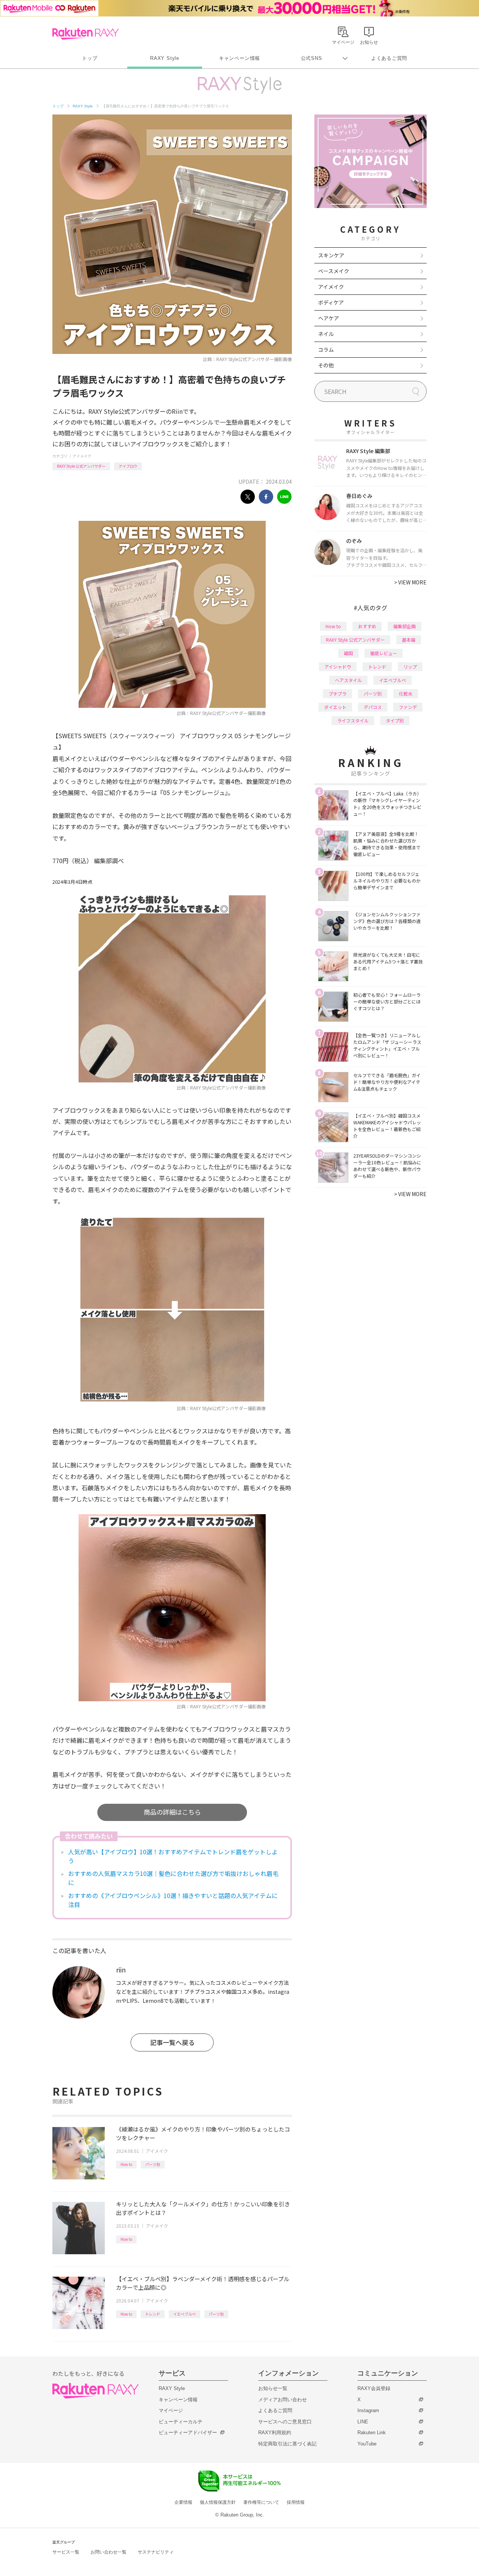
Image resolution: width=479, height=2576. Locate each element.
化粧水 (406, 693)
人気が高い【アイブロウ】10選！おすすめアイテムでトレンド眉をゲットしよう (173, 1856)
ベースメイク (334, 271)
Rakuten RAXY (86, 34)
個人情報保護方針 (218, 2502)
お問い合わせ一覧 (109, 2552)
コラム (326, 349)
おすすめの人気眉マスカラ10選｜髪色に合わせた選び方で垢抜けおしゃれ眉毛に (173, 1878)
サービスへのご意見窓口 (285, 2422)
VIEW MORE (410, 582)
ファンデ (408, 707)
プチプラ (338, 693)
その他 (326, 365)
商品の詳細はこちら (172, 1812)
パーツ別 (153, 2164)
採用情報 (296, 2502)
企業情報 (183, 2502)
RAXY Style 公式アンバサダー (81, 466)
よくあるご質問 (389, 58)
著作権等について (261, 2502)
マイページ (171, 2410)
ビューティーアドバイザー (188, 2433)
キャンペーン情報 (239, 58)
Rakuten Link (372, 2433)
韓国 (348, 653)
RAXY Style (165, 58)
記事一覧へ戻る (172, 2042)
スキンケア (331, 255)
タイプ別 (395, 720)
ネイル (326, 334)
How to (126, 2164)
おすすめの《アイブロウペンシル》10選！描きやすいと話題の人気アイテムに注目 (173, 1900)
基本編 (409, 640)
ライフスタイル (353, 720)
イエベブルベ (184, 2314)
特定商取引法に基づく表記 (287, 2444)
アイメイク (82, 456)
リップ (410, 667)
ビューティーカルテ (181, 2422)
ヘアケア (329, 318)
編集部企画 (405, 626)
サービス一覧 (66, 2552)
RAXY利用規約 (275, 2433)
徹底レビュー (384, 653)
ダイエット (335, 707)
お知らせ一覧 (273, 2388)
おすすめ (367, 626)
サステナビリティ (156, 2552)
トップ (90, 58)
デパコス (373, 707)
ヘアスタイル (348, 680)
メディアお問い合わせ (283, 2400)
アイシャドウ (338, 667)
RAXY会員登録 (374, 2388)
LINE (363, 2422)
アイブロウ (128, 466)
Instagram (368, 2410)
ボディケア (331, 302)
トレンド (153, 2314)
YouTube (367, 2444)
